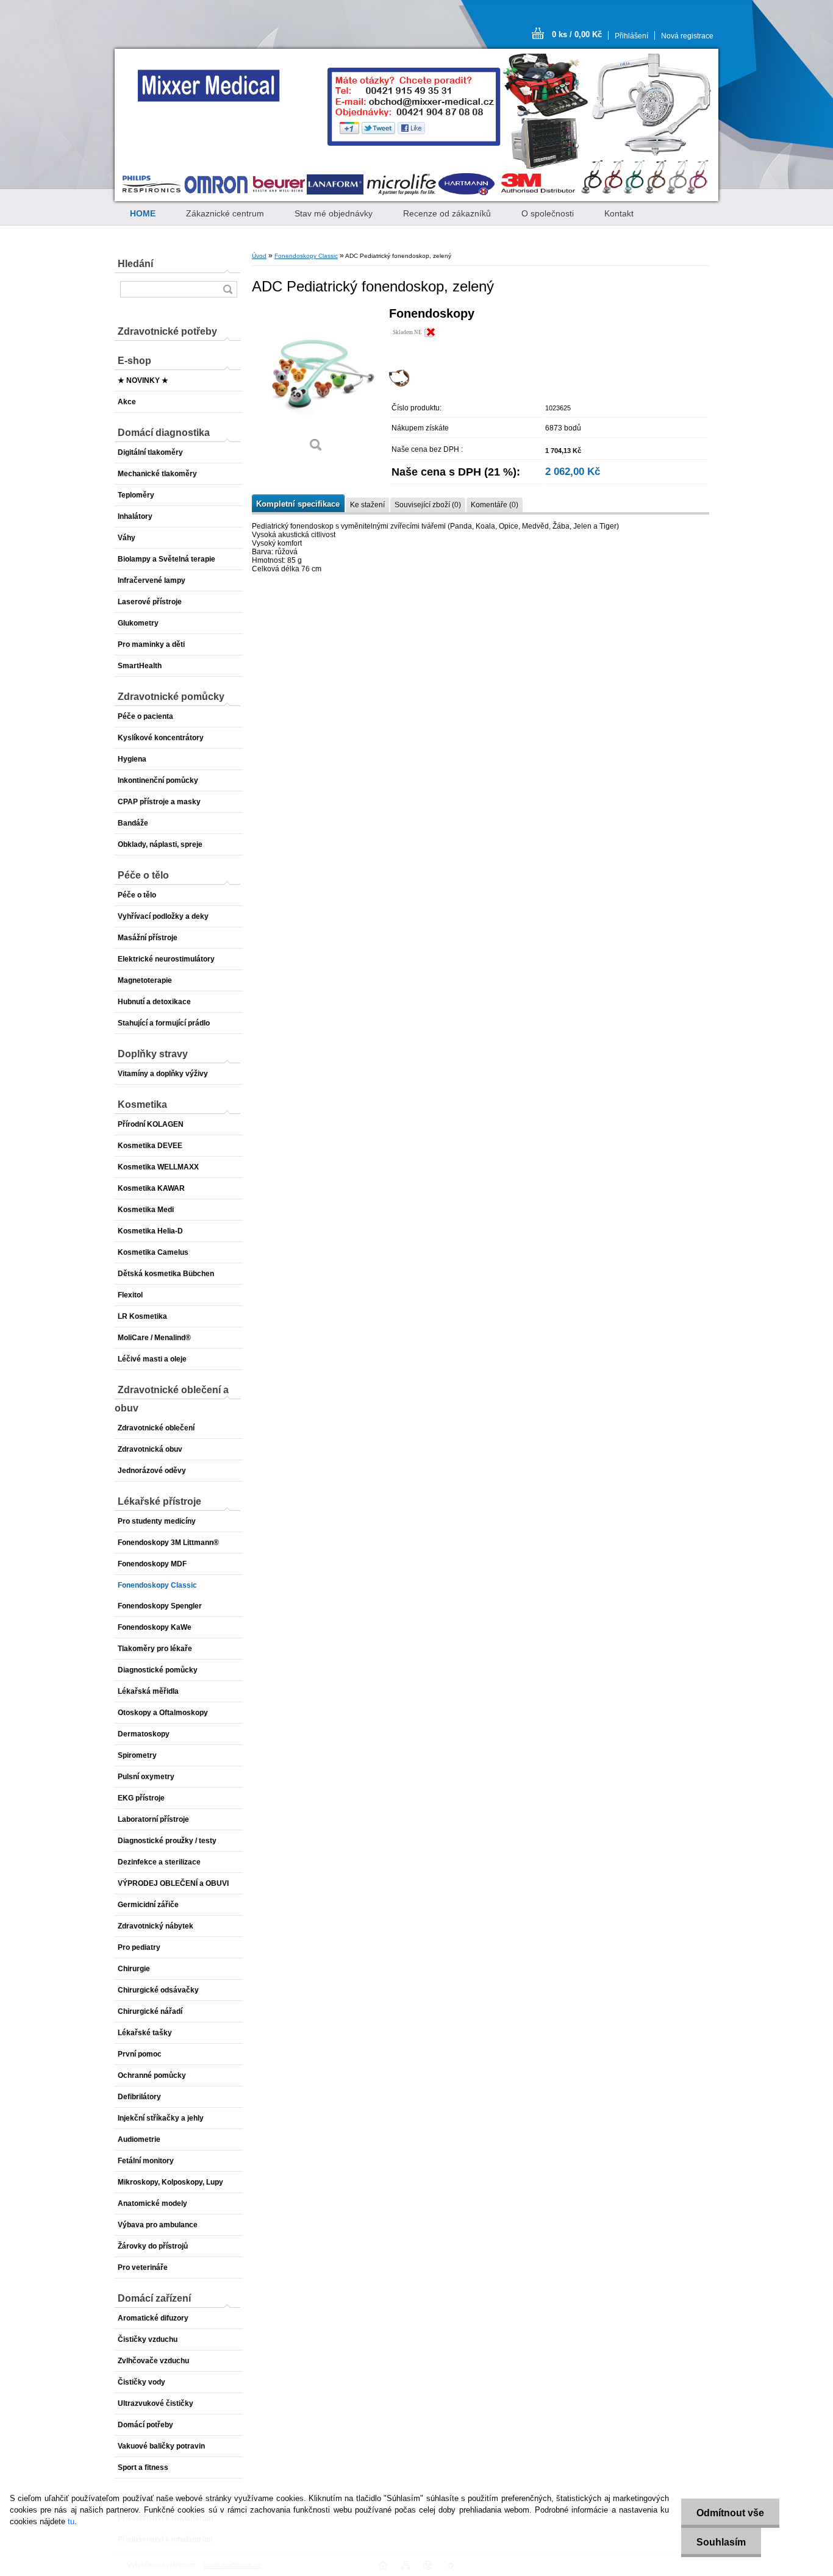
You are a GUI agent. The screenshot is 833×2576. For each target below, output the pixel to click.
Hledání (135, 264)
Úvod (259, 256)
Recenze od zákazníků (447, 213)
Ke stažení (367, 505)
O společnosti (548, 213)
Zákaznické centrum (225, 213)
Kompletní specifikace (298, 504)
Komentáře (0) (495, 505)
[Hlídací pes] (399, 384)
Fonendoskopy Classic (306, 256)
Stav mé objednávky (334, 213)
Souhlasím (721, 2542)
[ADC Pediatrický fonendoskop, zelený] (316, 384)
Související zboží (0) (428, 505)
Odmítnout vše (730, 2513)
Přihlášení (631, 36)
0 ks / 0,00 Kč (577, 34)
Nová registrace (687, 36)
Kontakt (619, 213)
